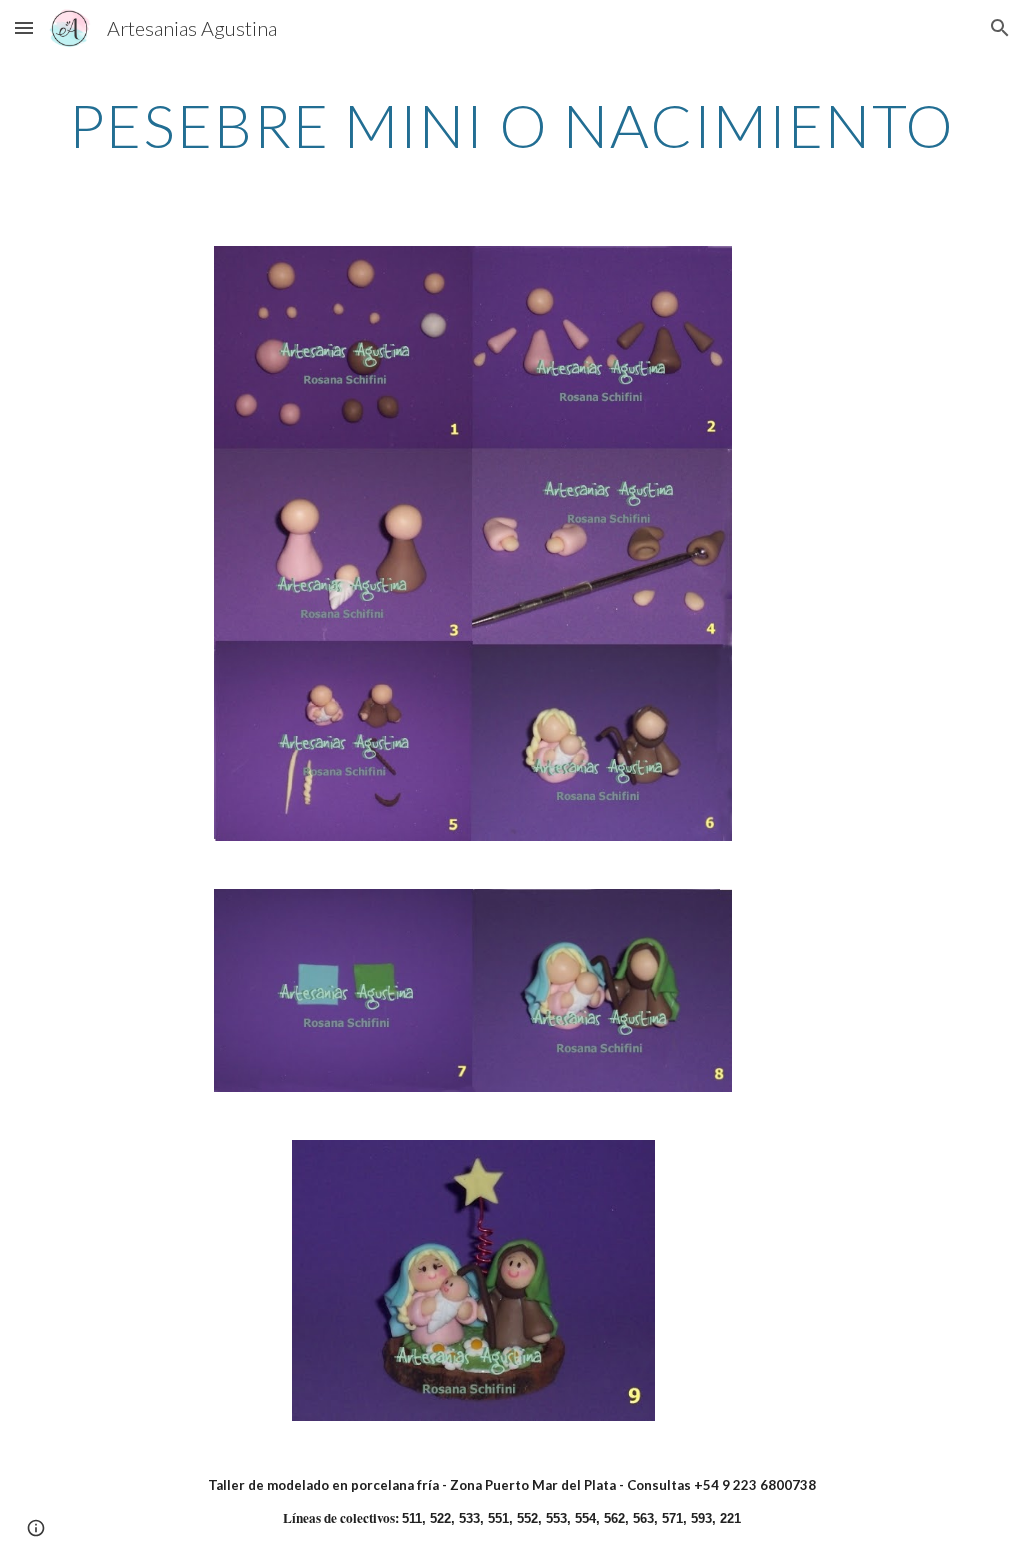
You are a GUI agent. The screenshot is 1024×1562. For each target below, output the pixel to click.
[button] (24, 27)
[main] (512, 125)
